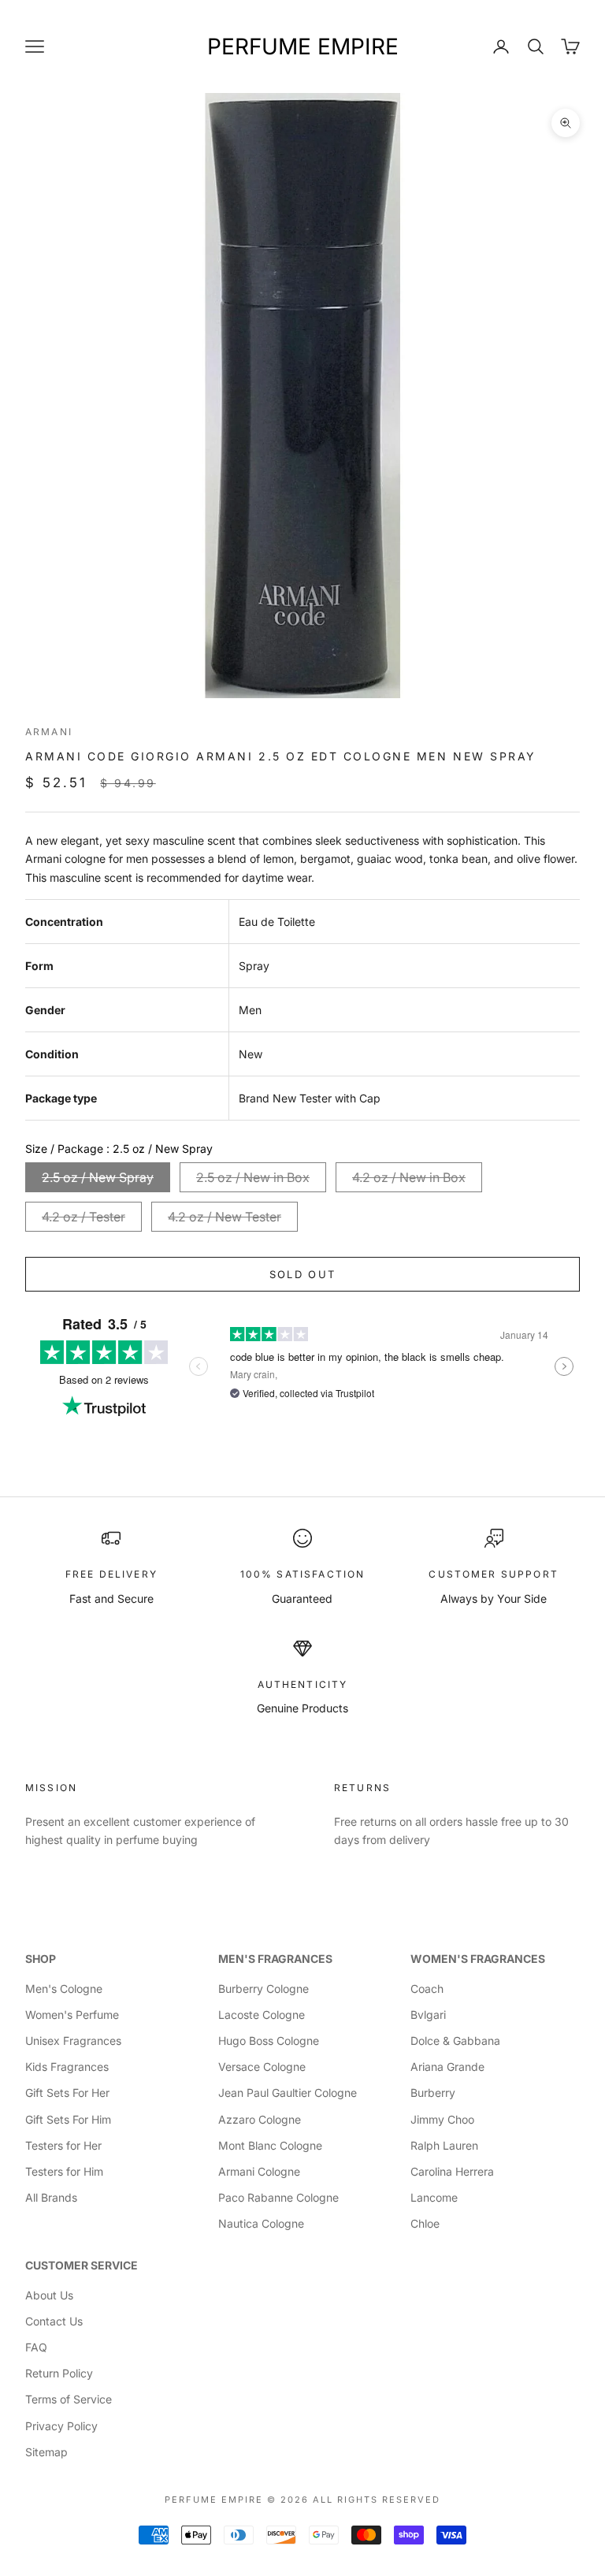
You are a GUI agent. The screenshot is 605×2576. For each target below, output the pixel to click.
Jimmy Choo (442, 2119)
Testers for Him (64, 2171)
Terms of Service (69, 2399)
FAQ (36, 2347)
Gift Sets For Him (68, 2119)
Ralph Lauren (444, 2145)
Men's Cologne (64, 1989)
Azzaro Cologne (260, 2119)
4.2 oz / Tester (84, 1217)
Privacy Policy (61, 2426)
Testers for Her (63, 2145)
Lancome (434, 2197)
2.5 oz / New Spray (98, 1177)
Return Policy (59, 2373)
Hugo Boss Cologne (269, 2041)
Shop (41, 1959)
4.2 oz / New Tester (225, 1217)
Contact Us (54, 2321)
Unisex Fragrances (73, 2041)
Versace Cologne (262, 2067)
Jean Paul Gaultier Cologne (288, 2093)
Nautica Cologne (261, 2223)
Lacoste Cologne (262, 2015)
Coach (427, 1989)
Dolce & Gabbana (455, 2041)
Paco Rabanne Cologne (278, 2197)
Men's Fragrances (275, 1959)
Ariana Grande (447, 2067)
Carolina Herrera (452, 2171)
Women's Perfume (72, 2015)
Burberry (433, 2093)
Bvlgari (428, 2015)
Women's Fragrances (478, 1959)
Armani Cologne (259, 2171)
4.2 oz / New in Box (409, 1177)
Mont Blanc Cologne (270, 2145)
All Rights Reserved (377, 2500)
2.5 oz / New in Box (253, 1177)
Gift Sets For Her (67, 2093)
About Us (49, 2295)
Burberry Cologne (264, 1989)
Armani (49, 732)
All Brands (51, 2197)
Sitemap (46, 2452)
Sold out (303, 1274)
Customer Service (82, 2265)
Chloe (425, 2223)
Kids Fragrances (67, 2067)
